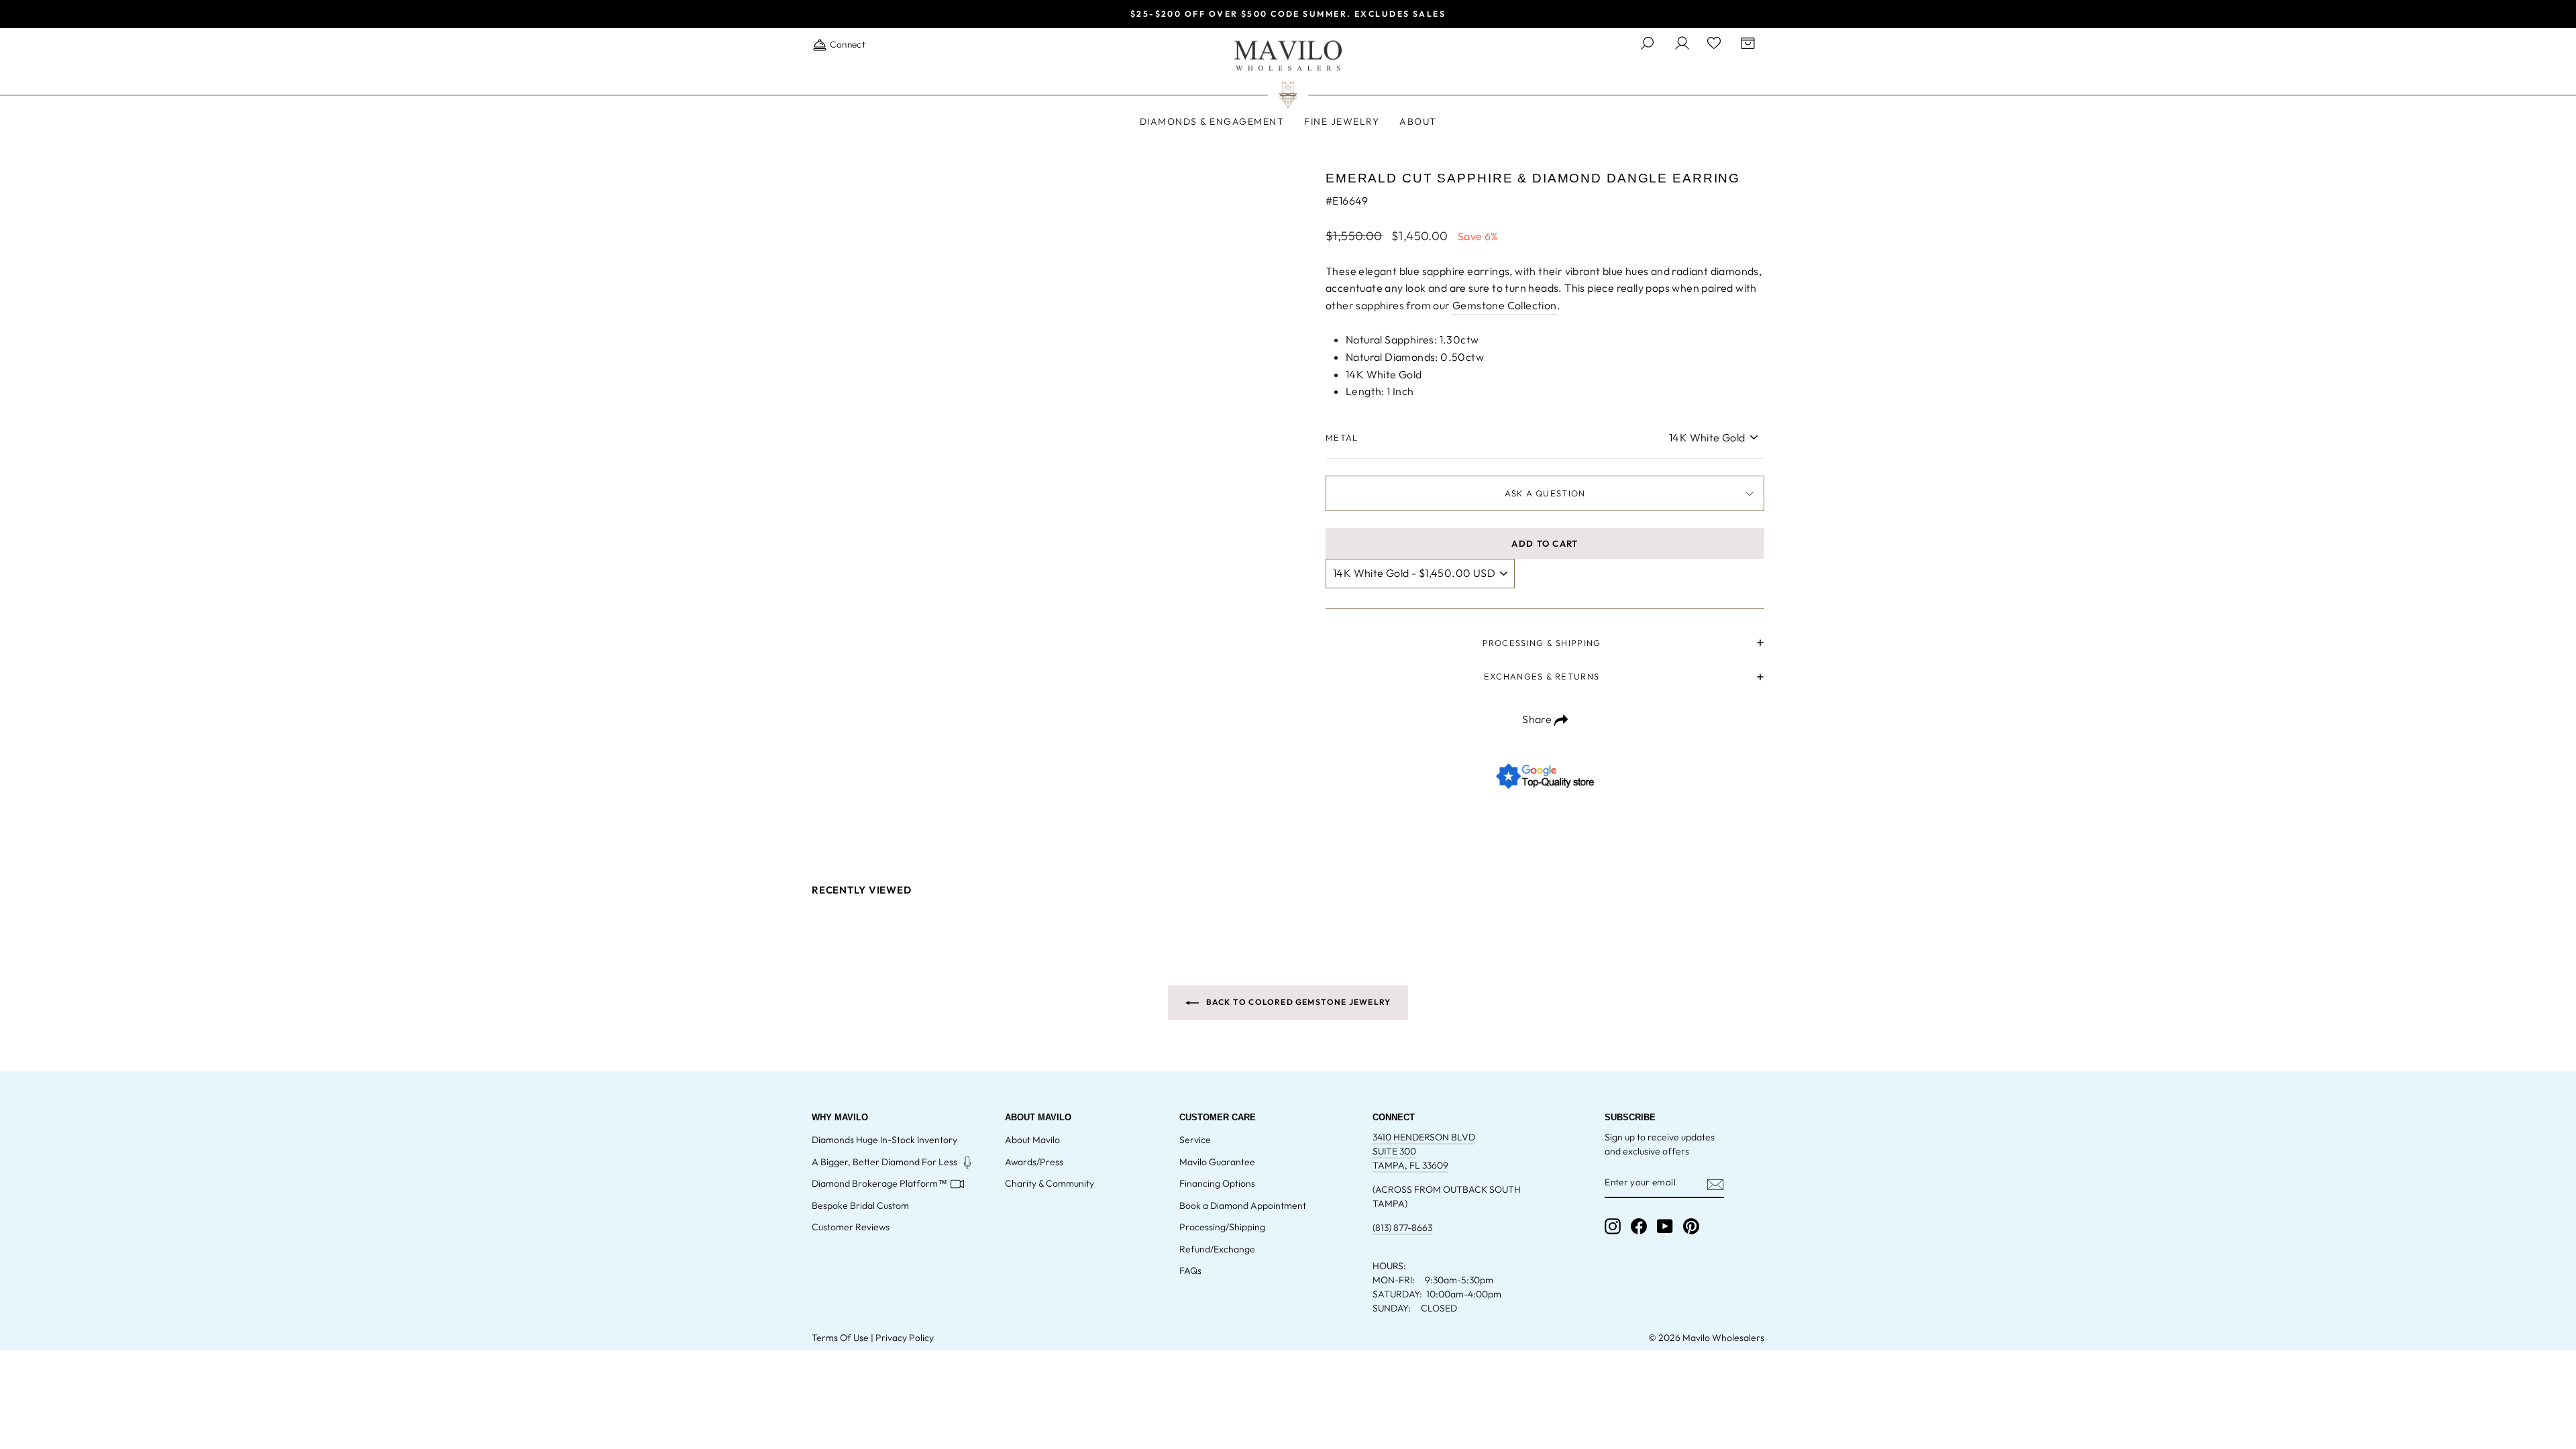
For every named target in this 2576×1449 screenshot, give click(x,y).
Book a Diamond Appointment (1243, 1205)
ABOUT (1418, 121)
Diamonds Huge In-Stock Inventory (884, 1140)
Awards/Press (1034, 1162)
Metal (1342, 437)
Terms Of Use (840, 1338)
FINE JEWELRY (1342, 121)
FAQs (1190, 1271)
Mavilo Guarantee (1217, 1162)
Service (1195, 1140)
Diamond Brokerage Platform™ (879, 1183)
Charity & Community (1050, 1183)
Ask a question (1545, 493)
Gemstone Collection (1505, 305)
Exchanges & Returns (1542, 676)
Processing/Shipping (1222, 1227)
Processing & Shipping (1542, 643)
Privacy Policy (905, 1338)
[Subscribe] (1715, 1183)
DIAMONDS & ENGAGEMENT (1212, 121)
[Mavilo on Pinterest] (1691, 1226)
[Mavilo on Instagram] (1613, 1226)
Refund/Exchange (1217, 1249)
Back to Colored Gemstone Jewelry (1298, 1002)
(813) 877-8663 (1402, 1228)
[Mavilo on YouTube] (1665, 1226)
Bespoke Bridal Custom (860, 1205)
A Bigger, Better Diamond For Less (884, 1162)
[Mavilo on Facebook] (1639, 1226)
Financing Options (1217, 1183)
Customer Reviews (851, 1227)
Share (1538, 719)
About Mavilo (1032, 1140)
